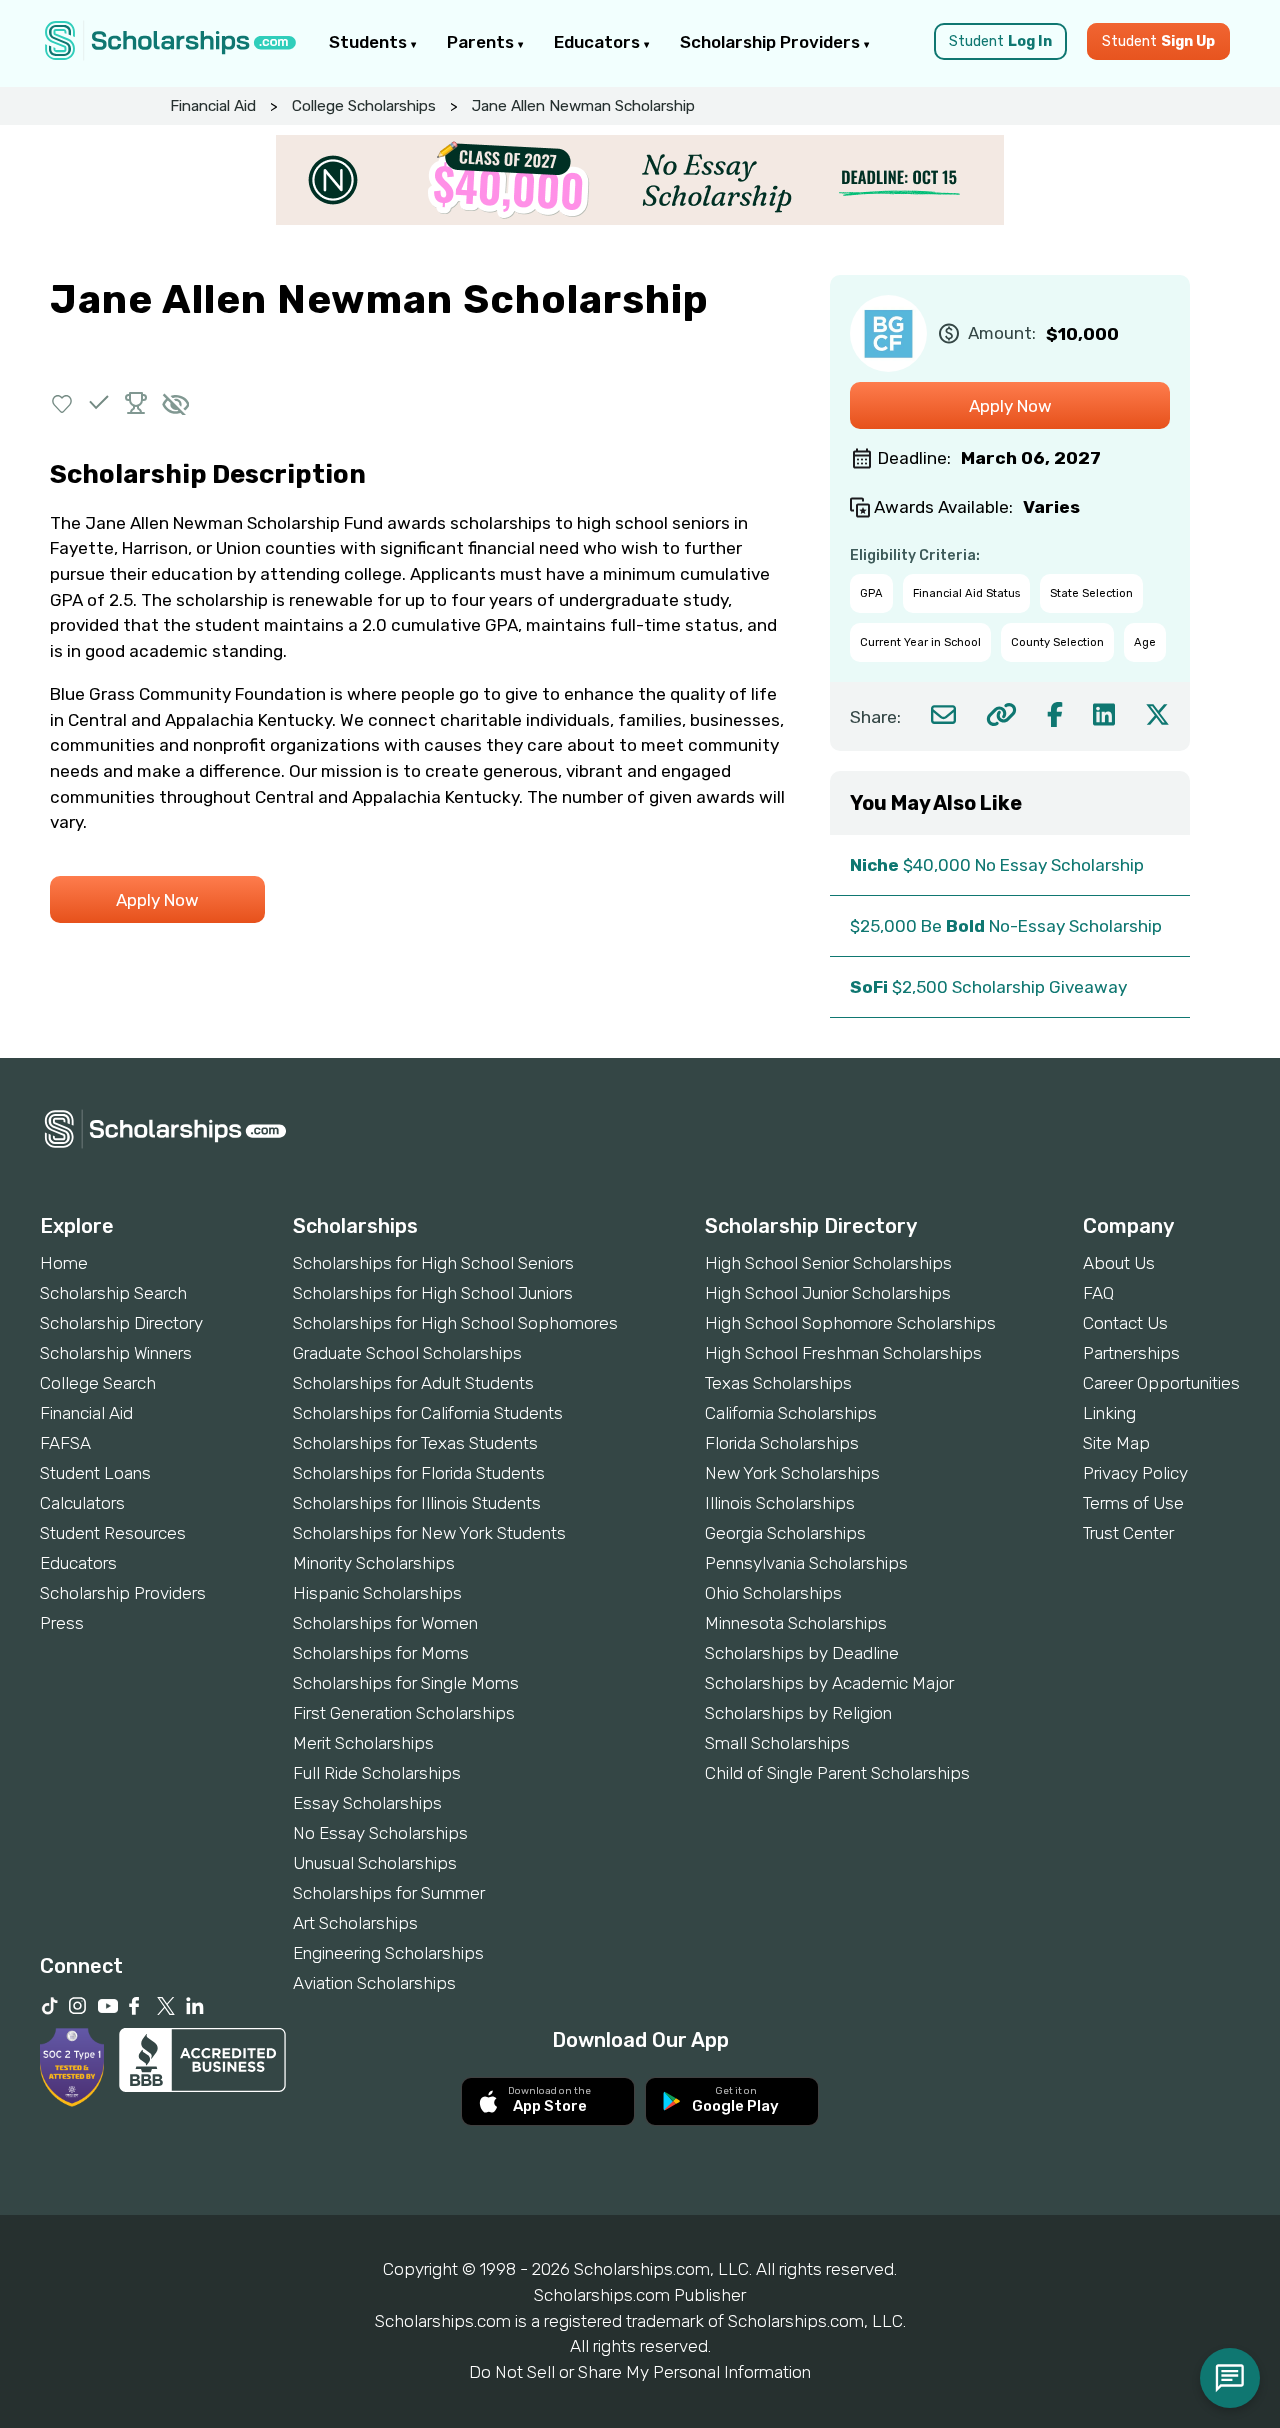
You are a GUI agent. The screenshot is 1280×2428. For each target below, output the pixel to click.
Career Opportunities (1161, 1383)
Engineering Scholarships (388, 1953)
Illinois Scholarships (780, 1503)
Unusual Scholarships (375, 1863)
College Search (98, 1383)
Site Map (1116, 1443)
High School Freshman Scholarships (843, 1353)
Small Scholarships (777, 1743)
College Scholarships (364, 106)
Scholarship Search (113, 1293)
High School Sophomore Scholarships (850, 1323)
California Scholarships (791, 1413)
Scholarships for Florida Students (419, 1473)
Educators (599, 42)
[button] (62, 402)
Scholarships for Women (385, 1623)
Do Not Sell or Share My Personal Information (640, 2372)
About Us (1119, 1263)
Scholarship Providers (772, 42)
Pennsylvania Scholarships (806, 1563)
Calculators (82, 1503)
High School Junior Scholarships (828, 1293)
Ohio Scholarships (773, 1593)
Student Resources (113, 1533)
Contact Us (1125, 1323)
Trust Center (1128, 1533)
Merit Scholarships (363, 1743)
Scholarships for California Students (428, 1413)
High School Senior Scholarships (828, 1263)
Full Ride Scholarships (377, 1773)
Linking (1109, 1413)
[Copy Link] (1001, 714)
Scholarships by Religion (798, 1713)
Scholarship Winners (116, 1353)
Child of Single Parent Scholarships (837, 1773)
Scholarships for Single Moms (406, 1683)
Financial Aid (213, 106)
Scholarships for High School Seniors (433, 1263)
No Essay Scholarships (380, 1833)
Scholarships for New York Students (429, 1533)
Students (370, 42)
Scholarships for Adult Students (413, 1383)
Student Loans (95, 1473)
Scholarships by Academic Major (829, 1683)
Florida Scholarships (782, 1443)
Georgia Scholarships (785, 1533)
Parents (482, 42)
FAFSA (65, 1443)
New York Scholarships (792, 1473)
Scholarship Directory (121, 1323)
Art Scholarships (355, 1923)
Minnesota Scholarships (796, 1623)
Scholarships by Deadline (802, 1653)
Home (64, 1263)
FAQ (1098, 1293)
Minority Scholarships (374, 1563)
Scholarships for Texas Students (415, 1443)
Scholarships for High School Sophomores (455, 1323)
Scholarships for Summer (389, 1893)
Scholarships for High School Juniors (433, 1293)
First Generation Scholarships (404, 1713)
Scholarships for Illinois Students (417, 1503)
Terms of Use (1133, 1503)
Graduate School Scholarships (407, 1353)
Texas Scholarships (778, 1383)
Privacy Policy (1135, 1473)
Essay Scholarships (367, 1803)
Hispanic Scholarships (377, 1593)
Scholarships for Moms (381, 1653)
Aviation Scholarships (374, 1983)
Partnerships (1131, 1353)
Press (62, 1623)
